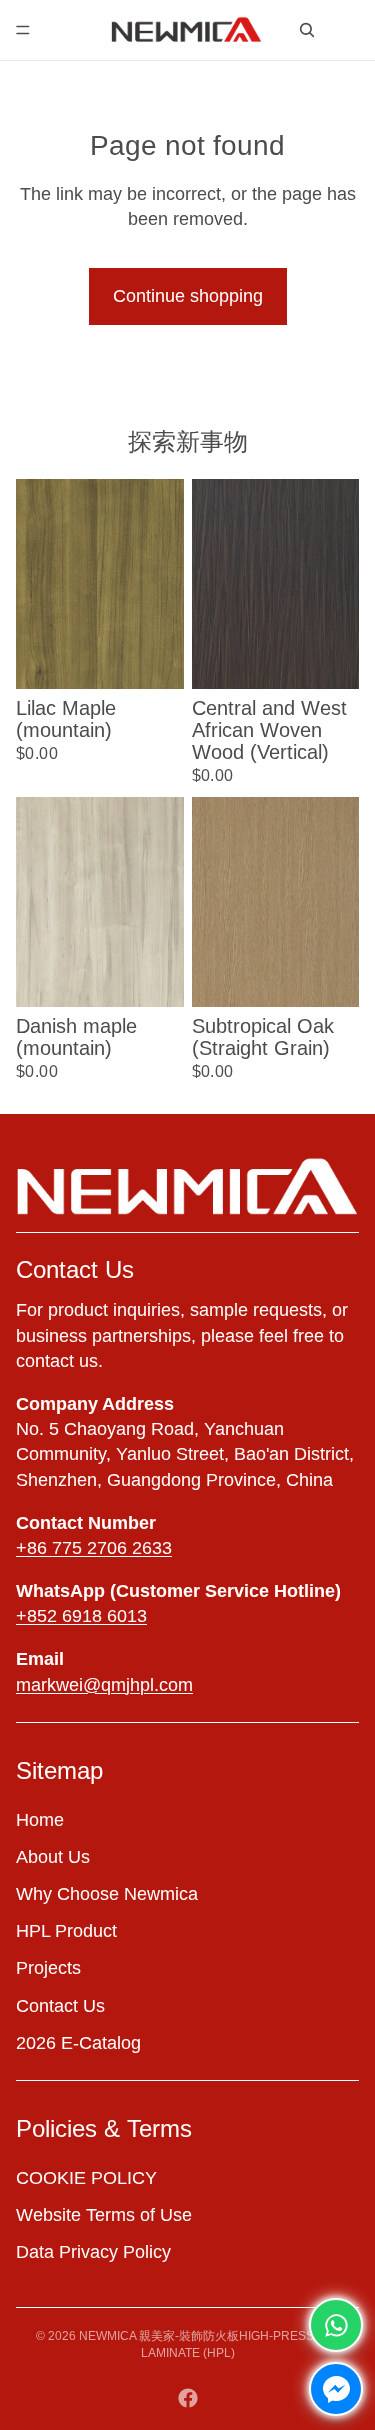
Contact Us (60, 2006)
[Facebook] (188, 2398)
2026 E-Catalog (78, 2043)
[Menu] (23, 30)
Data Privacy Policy (93, 2252)
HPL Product (66, 1931)
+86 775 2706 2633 (94, 1548)
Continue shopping (188, 296)
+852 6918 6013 (81, 1616)
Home (40, 1820)
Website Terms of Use (104, 2215)
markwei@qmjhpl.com (104, 1685)
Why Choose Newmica (107, 1894)
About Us (53, 1857)
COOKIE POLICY (86, 2178)
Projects (48, 1969)
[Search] (307, 30)
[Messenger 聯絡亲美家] (336, 2389)
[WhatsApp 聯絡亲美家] (336, 2325)
